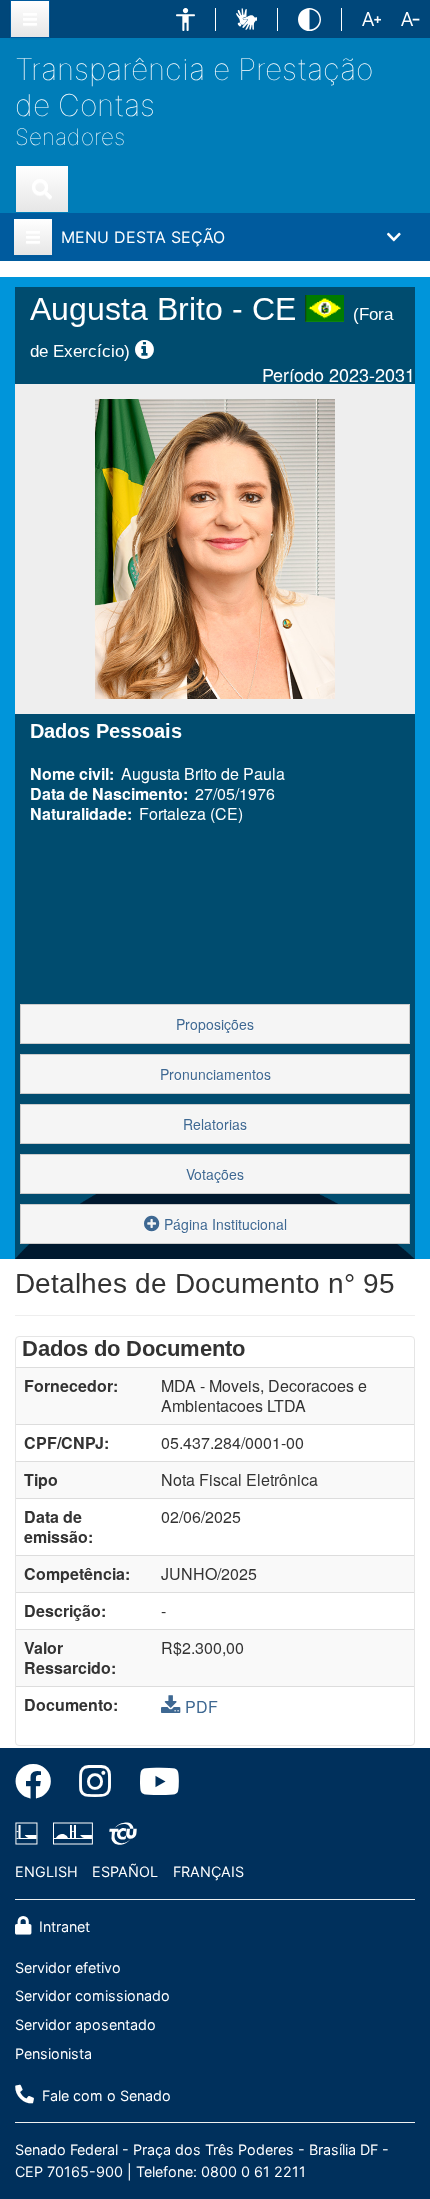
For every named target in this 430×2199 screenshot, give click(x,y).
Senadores (70, 136)
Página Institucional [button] (223, 1224)
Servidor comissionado (92, 1995)
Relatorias (215, 1124)
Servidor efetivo (68, 1967)
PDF (201, 1706)
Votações (215, 1174)
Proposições (215, 1024)
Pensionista (53, 2053)
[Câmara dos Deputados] (30, 1834)
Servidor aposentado (85, 2024)
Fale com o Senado (104, 2095)
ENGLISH (46, 1871)
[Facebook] (40, 1785)
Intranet (62, 1926)
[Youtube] (152, 1785)
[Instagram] (95, 1785)
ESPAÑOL (125, 1871)
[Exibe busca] (42, 189)
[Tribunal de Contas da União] (119, 1834)
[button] (185, 19)
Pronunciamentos (215, 1074)
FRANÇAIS (208, 1871)
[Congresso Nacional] (73, 1834)
